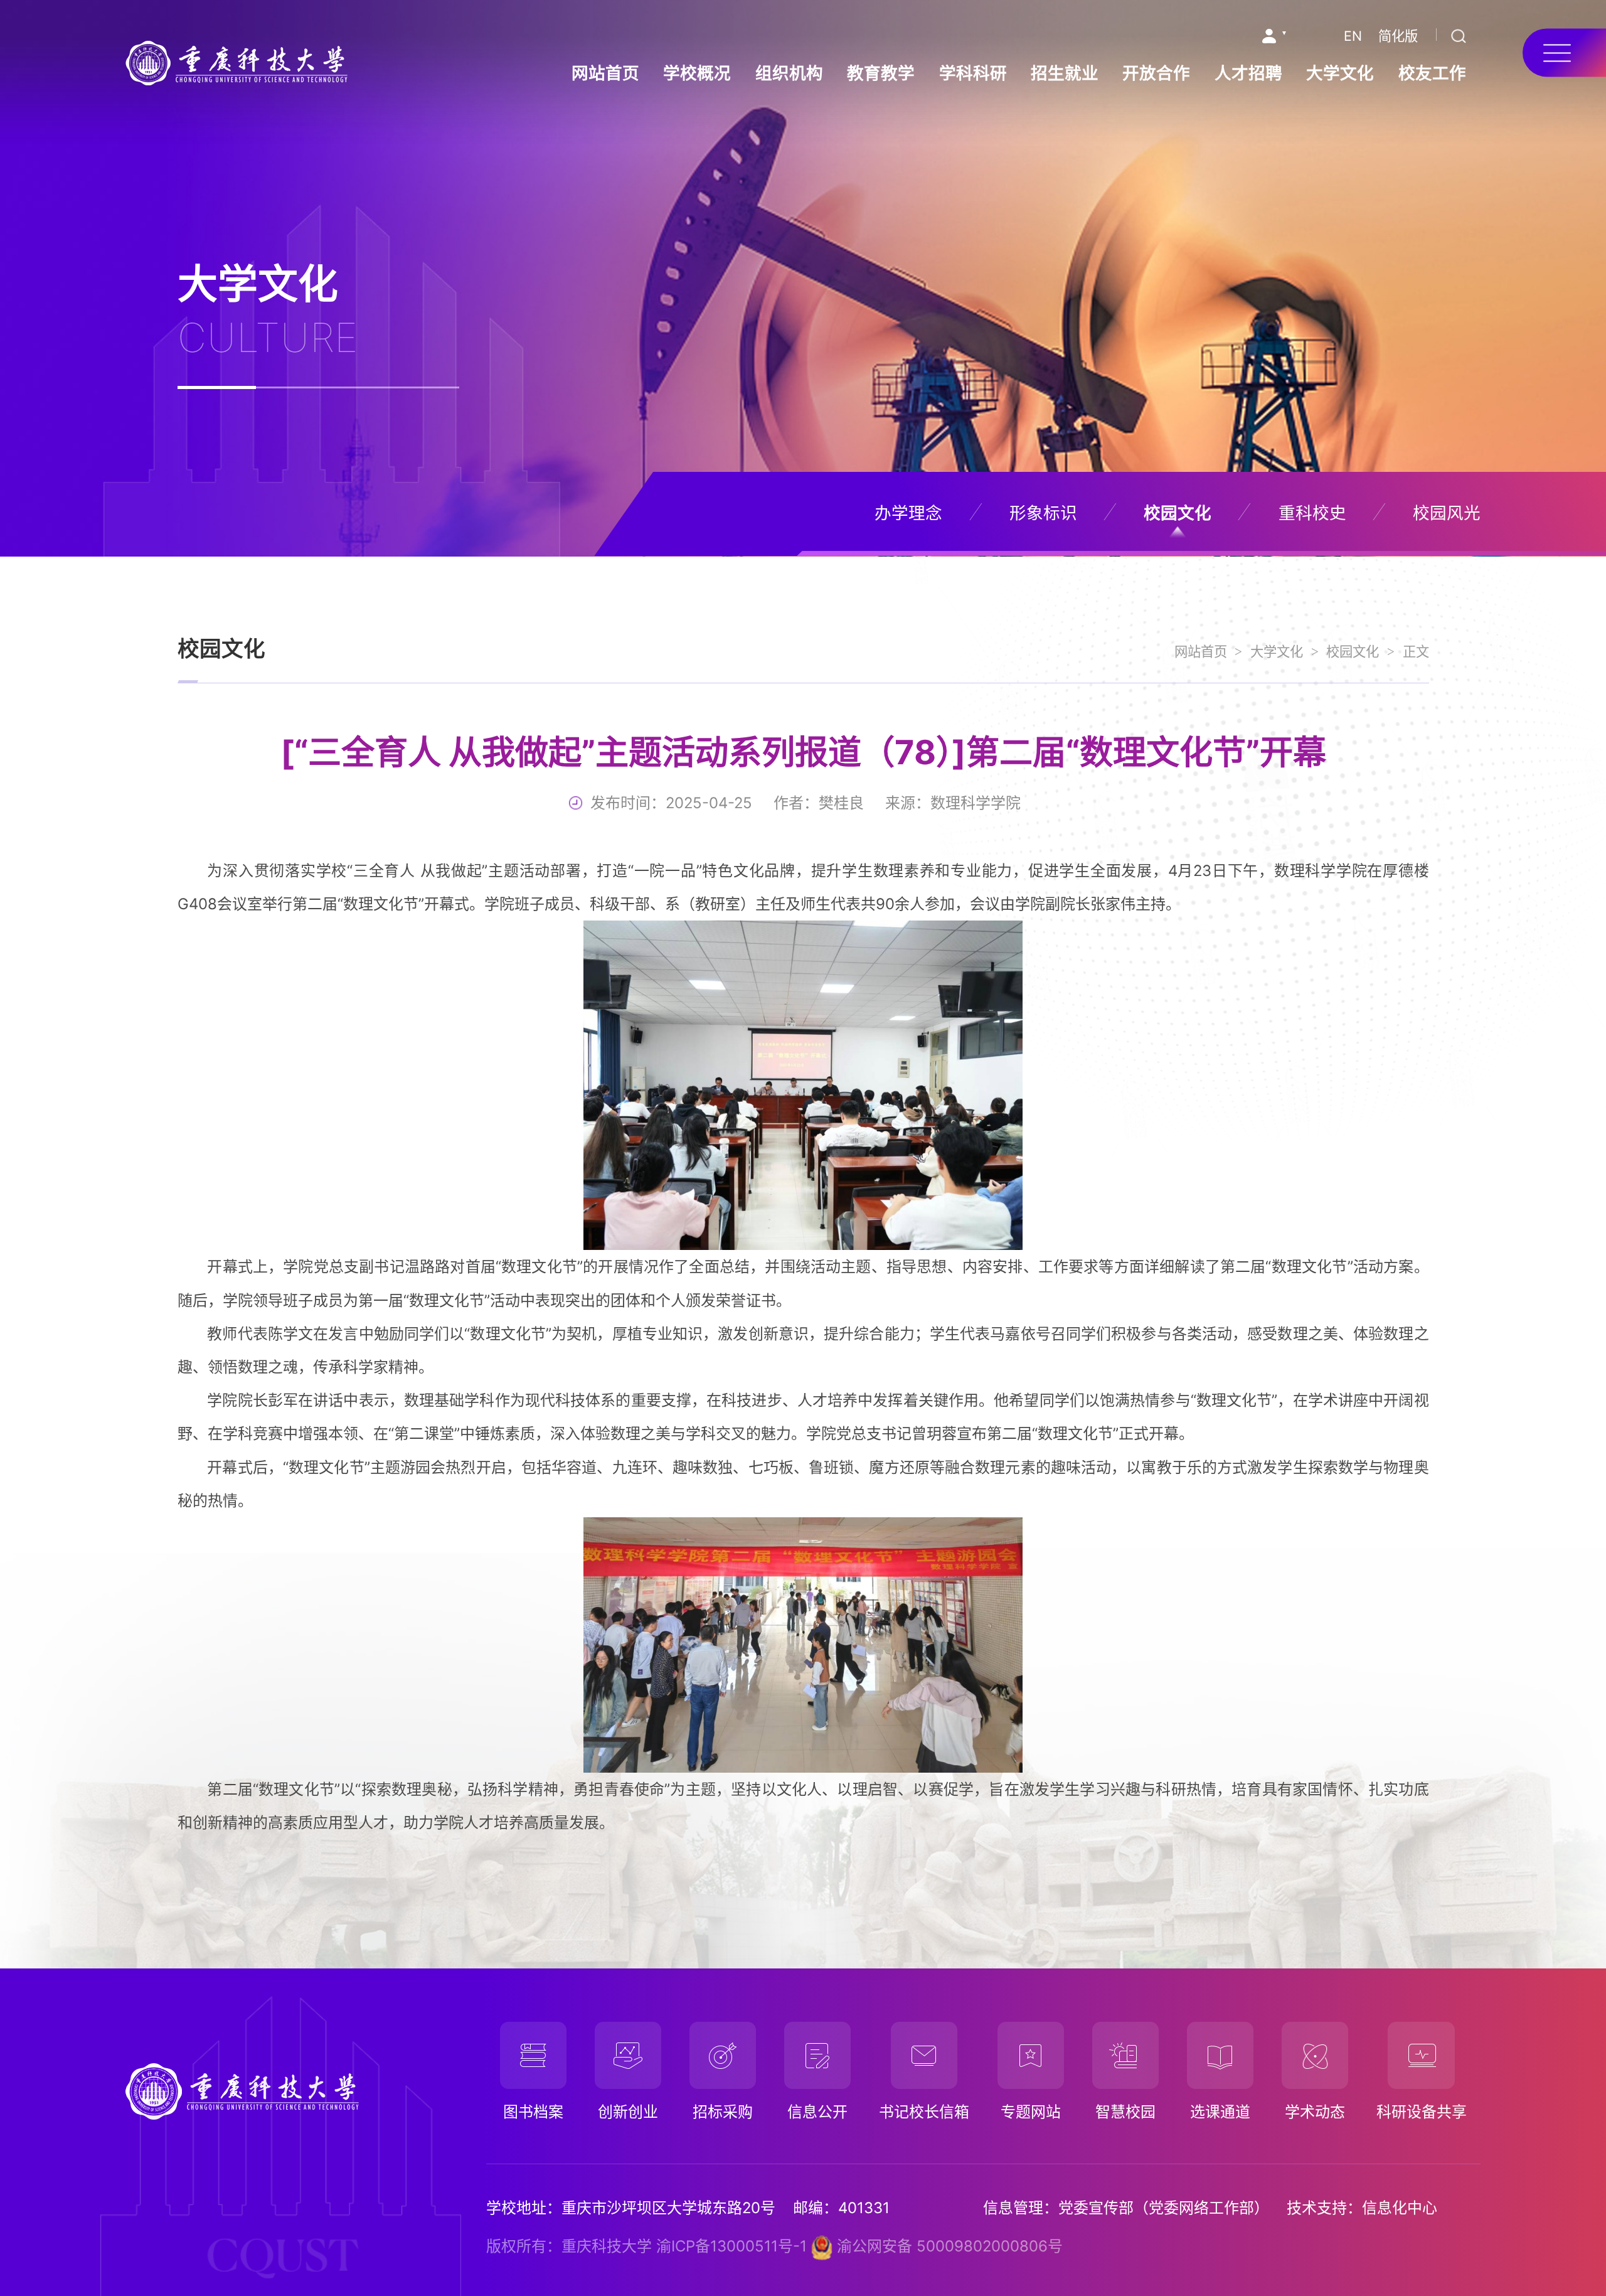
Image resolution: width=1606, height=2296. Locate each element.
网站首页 (605, 73)
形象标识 (1043, 513)
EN (1353, 36)
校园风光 (1447, 513)
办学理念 (908, 513)
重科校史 (1312, 513)
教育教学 (881, 73)
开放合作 (1156, 73)
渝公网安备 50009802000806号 (948, 2246)
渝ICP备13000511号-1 (731, 2246)
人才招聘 (1248, 73)
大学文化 (1340, 73)
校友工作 (1432, 73)
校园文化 (1178, 513)
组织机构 (789, 73)
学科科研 (973, 73)
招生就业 (1065, 73)
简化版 (1398, 36)
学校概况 (697, 73)
